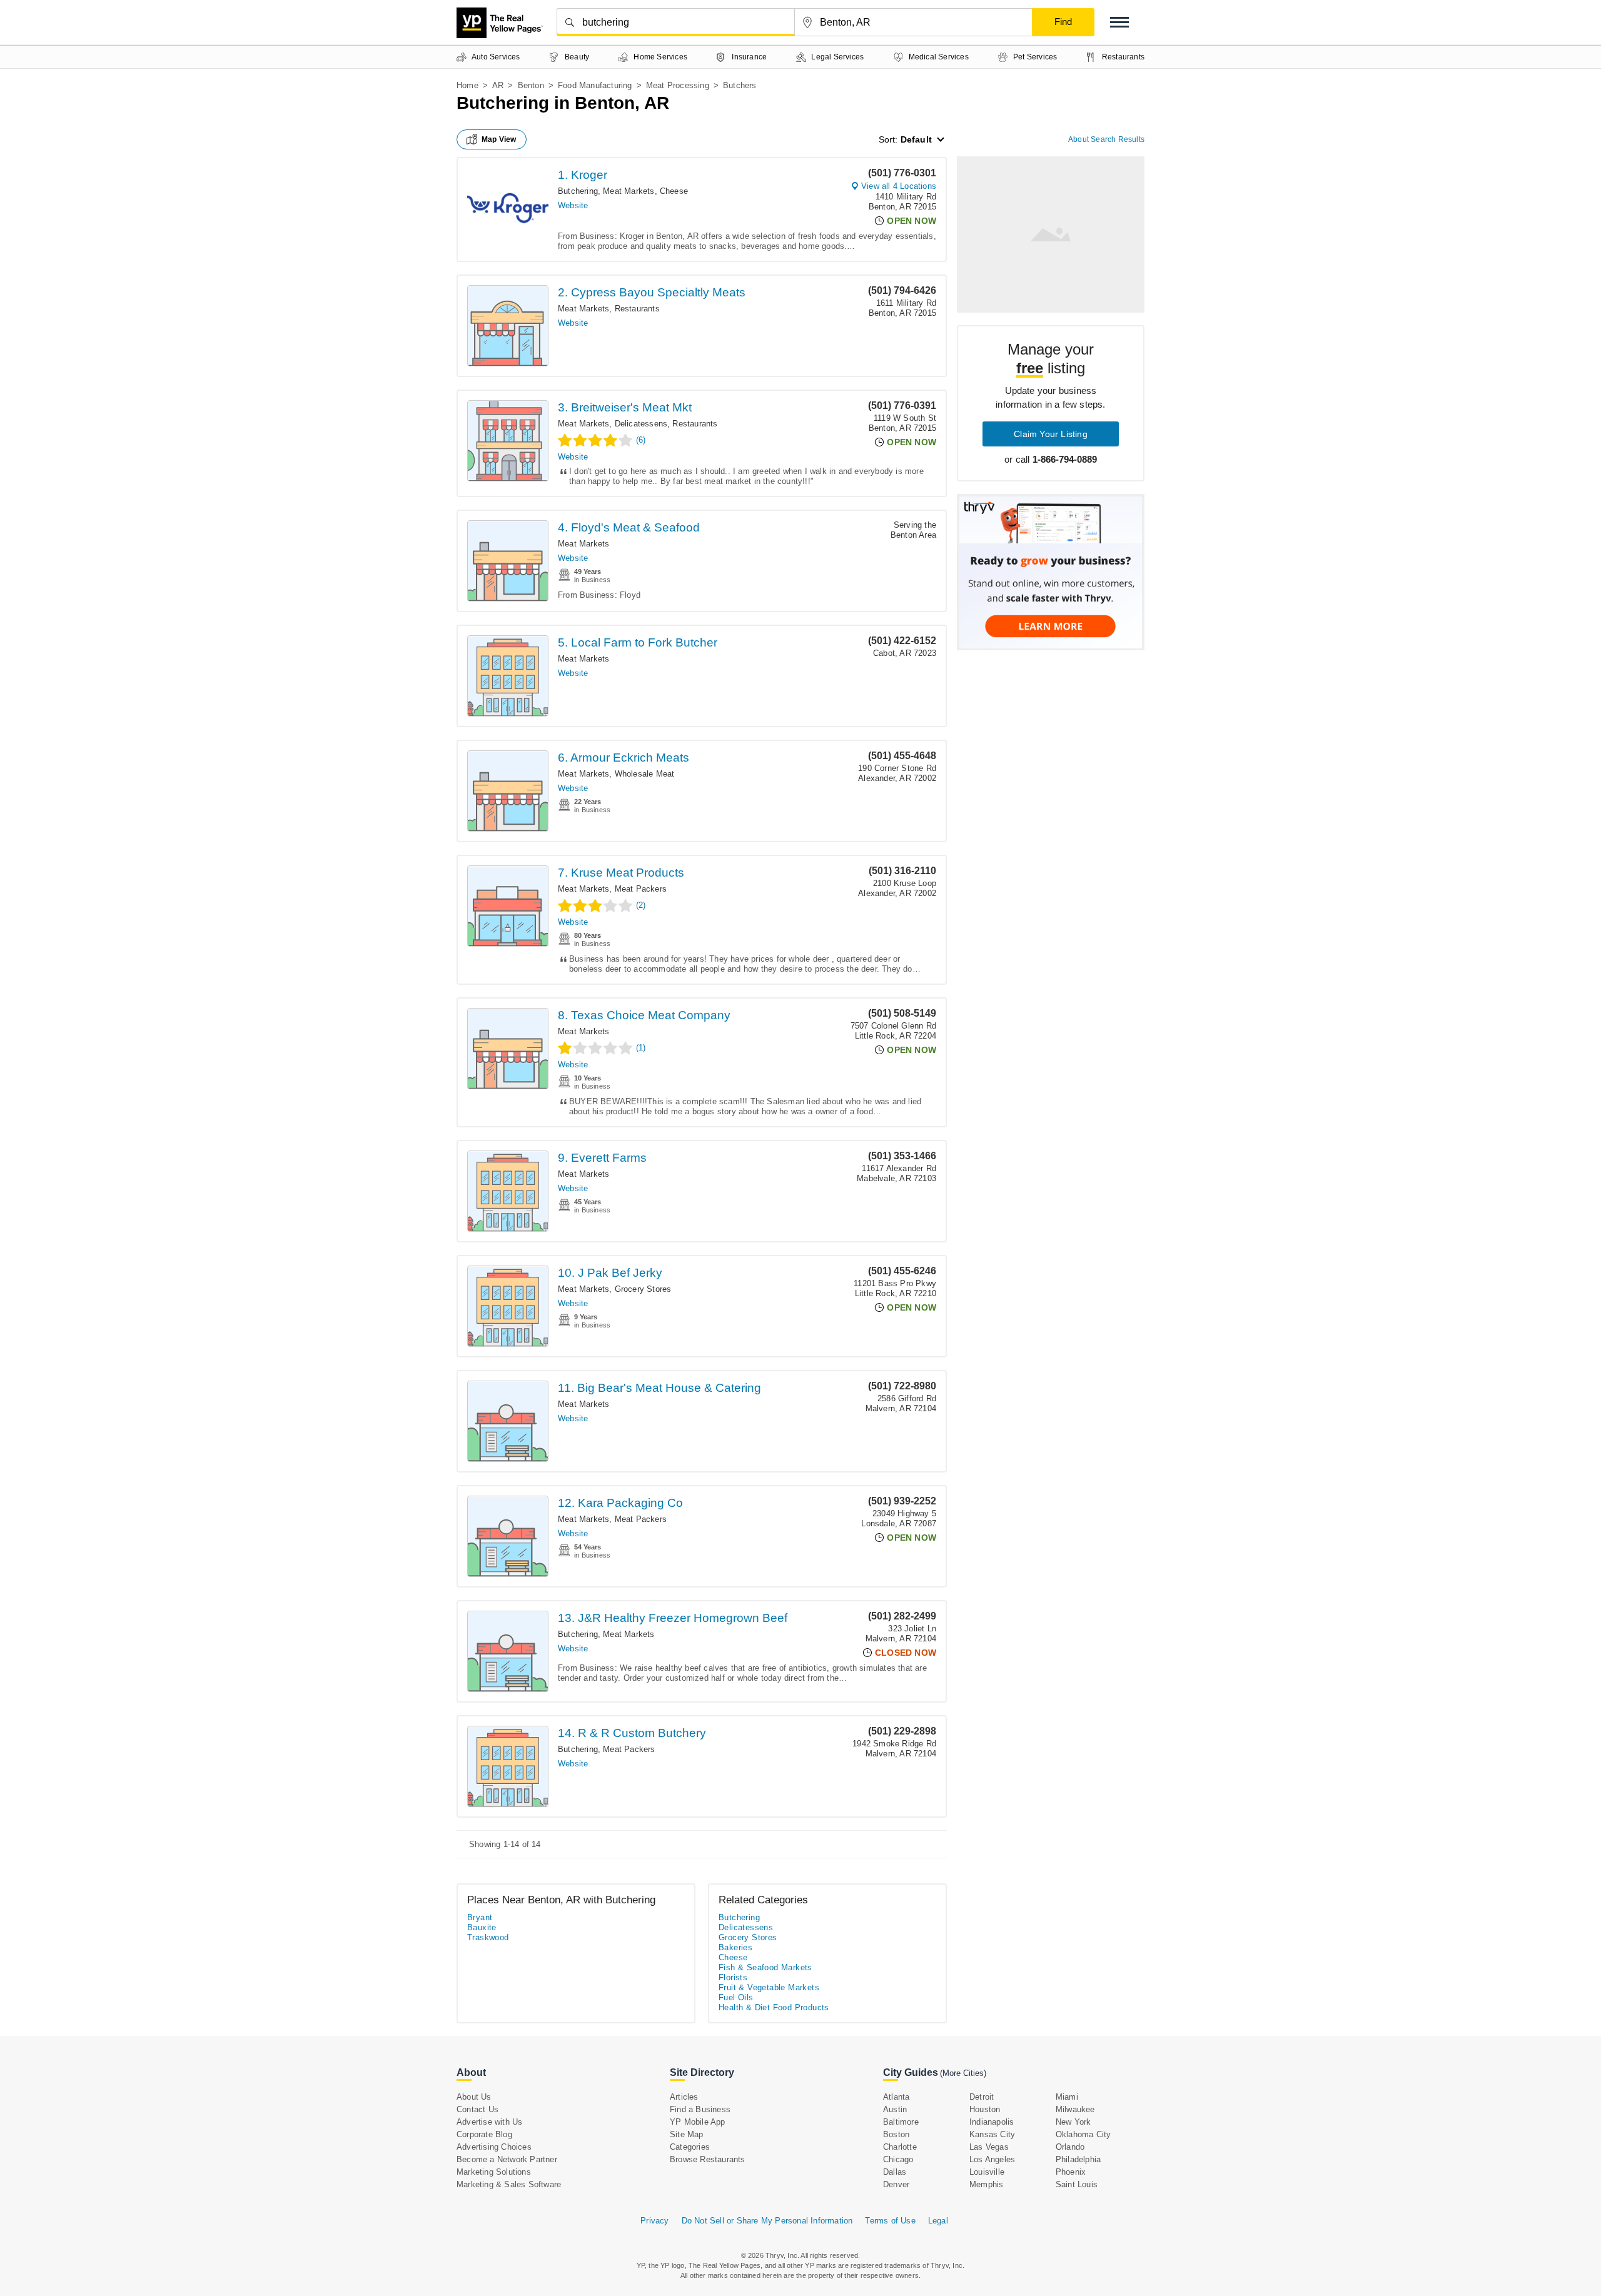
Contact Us (477, 2109)
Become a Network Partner (507, 2159)
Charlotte (900, 2147)
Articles (684, 2097)
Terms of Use (890, 2221)
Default (916, 139)
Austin (895, 2109)
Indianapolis (992, 2122)
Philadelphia (1078, 2159)
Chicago (898, 2159)
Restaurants (637, 309)
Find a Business (700, 2109)
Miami (1067, 2097)
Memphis (986, 2184)
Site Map (687, 2134)
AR (498, 85)
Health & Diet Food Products (774, 2007)
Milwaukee (1075, 2109)
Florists (733, 1977)
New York (1073, 2122)
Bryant (480, 1917)
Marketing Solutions (494, 2172)
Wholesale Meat (645, 774)
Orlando (1070, 2147)
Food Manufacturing (595, 85)
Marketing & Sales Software (509, 2184)
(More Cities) (963, 2073)
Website (573, 205)
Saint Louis (1077, 2184)
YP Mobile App (698, 2122)
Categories (690, 2147)
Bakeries (735, 1947)
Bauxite (482, 1927)
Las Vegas (989, 2147)
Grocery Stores (643, 1289)
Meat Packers (641, 889)
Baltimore (901, 2122)
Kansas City (992, 2134)
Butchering (578, 191)
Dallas (895, 2172)
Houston (985, 2109)
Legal (938, 2221)
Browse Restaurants (708, 2159)
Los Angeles (992, 2159)
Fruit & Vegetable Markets (769, 1987)
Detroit (982, 2097)
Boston (896, 2134)
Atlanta (896, 2097)
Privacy (654, 2221)
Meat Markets (629, 191)
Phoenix (1071, 2172)
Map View (499, 139)
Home (467, 85)
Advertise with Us (489, 2122)
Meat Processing (678, 85)
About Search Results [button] (1106, 139)
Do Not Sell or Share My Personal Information (767, 2221)
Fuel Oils (736, 1997)
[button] (1119, 22)
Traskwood (488, 1937)
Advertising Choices (494, 2147)
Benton (531, 85)
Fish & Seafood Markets (765, 1967)
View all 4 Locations (899, 186)
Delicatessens (641, 424)
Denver (896, 2184)
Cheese (674, 191)
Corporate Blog (484, 2134)
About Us (474, 2097)
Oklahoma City (1083, 2134)
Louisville (987, 2172)
